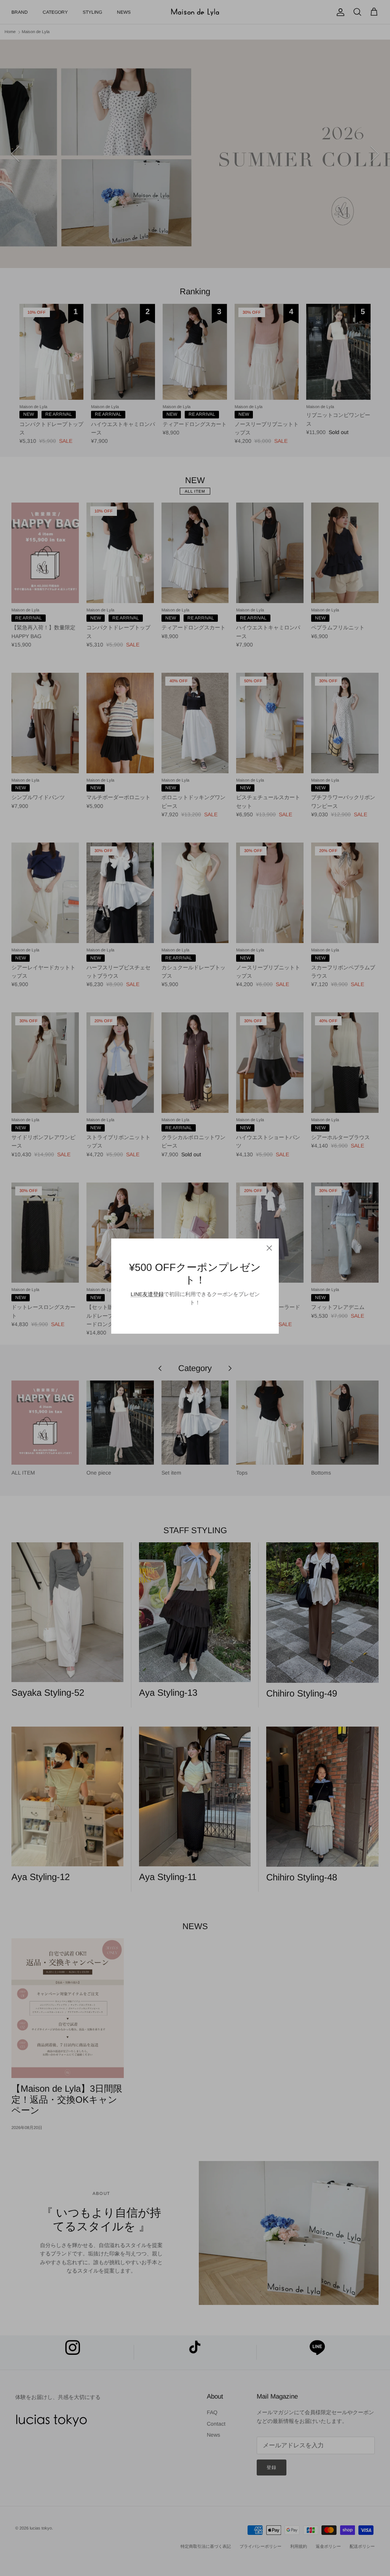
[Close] (269, 1248)
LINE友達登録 (147, 1294)
